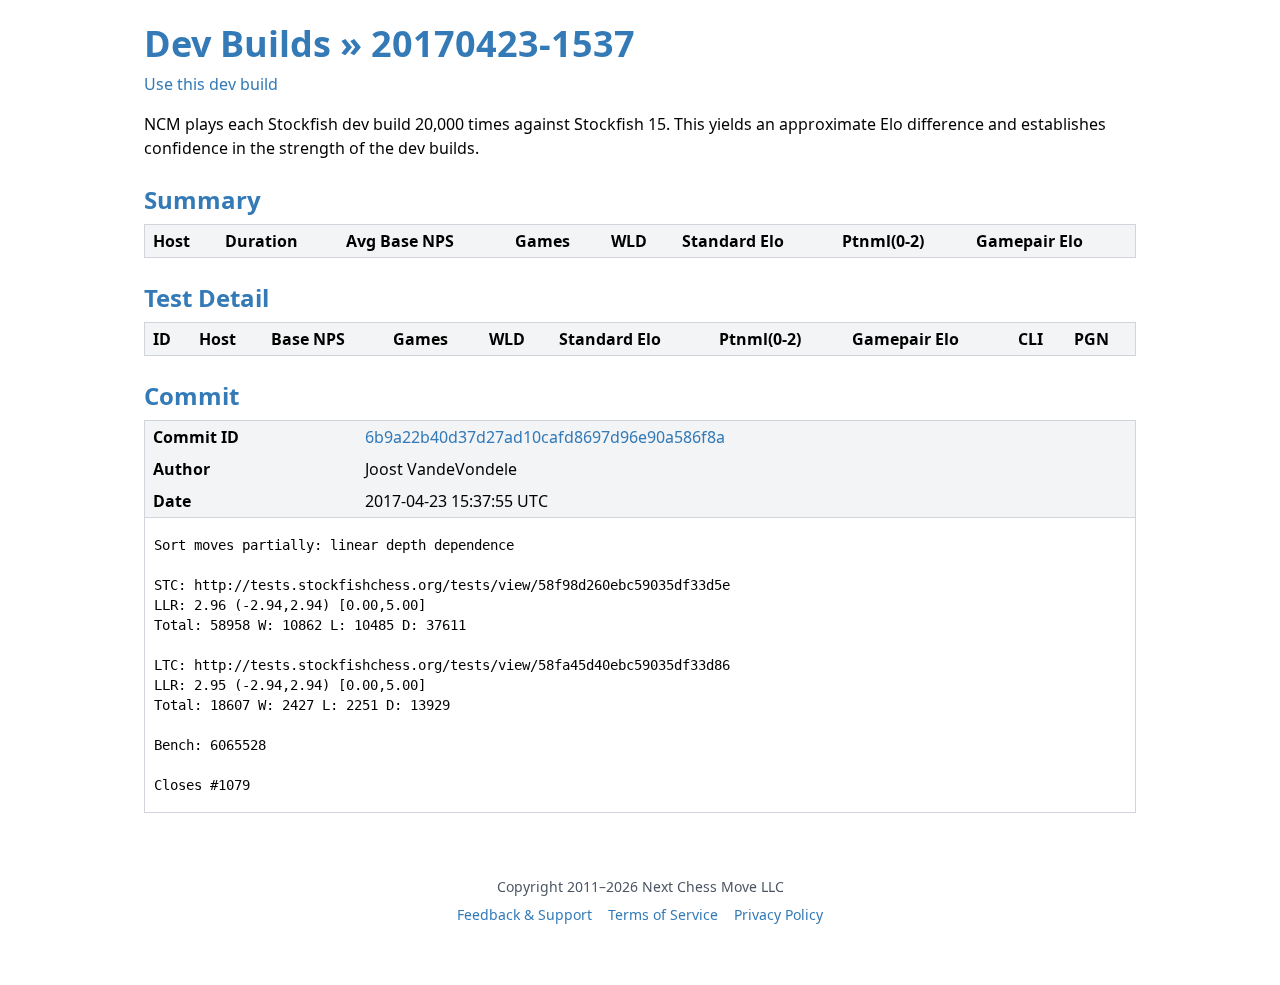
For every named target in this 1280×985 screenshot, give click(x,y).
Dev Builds (237, 43)
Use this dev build (211, 84)
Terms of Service (663, 914)
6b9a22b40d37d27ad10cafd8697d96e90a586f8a (545, 437)
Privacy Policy (778, 914)
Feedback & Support (524, 914)
